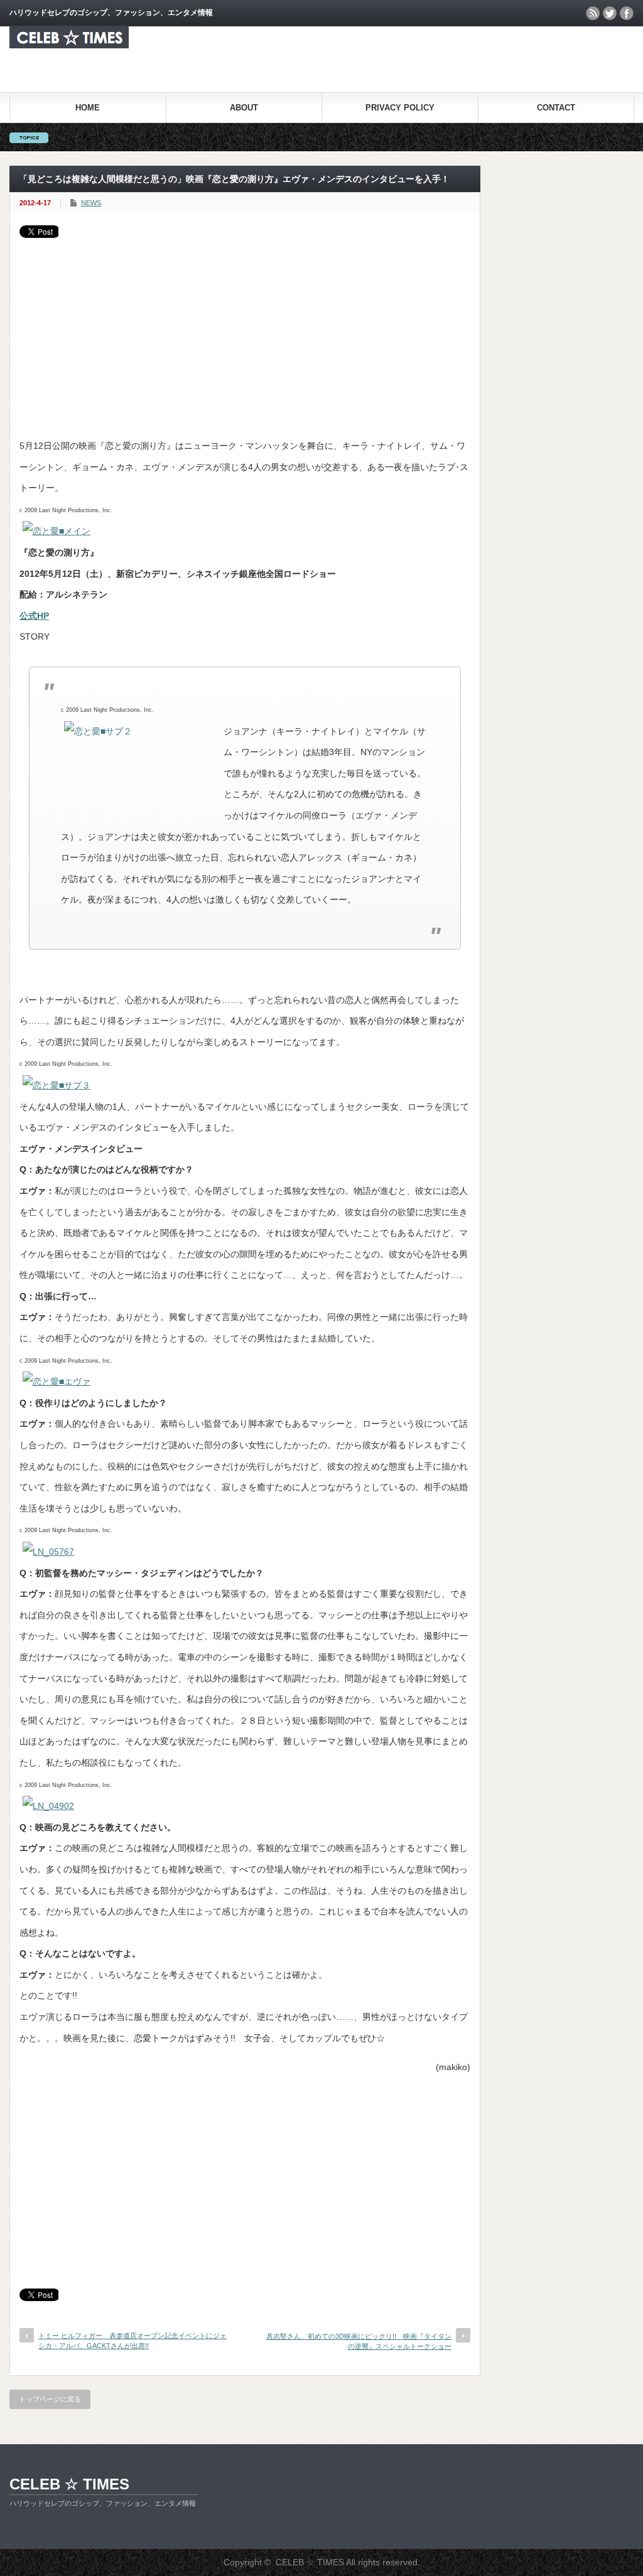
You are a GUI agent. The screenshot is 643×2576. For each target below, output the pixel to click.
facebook (627, 13)
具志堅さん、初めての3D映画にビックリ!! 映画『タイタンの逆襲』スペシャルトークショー (359, 2341)
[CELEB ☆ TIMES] (69, 45)
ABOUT (244, 108)
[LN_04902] (48, 1806)
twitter (610, 13)
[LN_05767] (48, 1552)
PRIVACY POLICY (400, 108)
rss (593, 13)
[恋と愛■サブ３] (57, 1085)
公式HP (34, 616)
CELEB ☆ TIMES (69, 2484)
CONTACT (556, 108)
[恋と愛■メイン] (57, 531)
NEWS (91, 203)
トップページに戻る (50, 2399)
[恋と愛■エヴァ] (57, 1382)
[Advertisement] (245, 332)
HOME (88, 108)
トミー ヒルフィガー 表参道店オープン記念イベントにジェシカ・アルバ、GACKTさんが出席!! (132, 2340)
